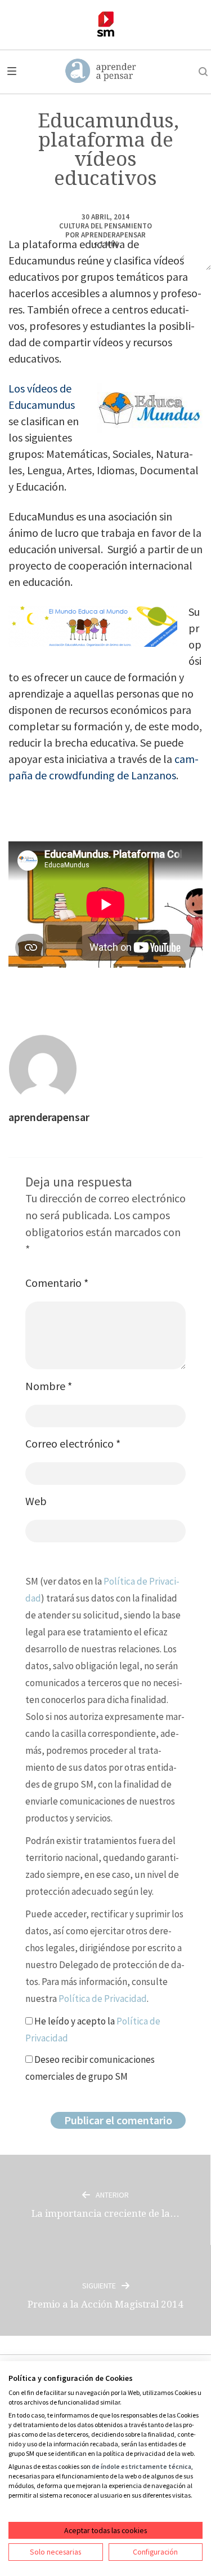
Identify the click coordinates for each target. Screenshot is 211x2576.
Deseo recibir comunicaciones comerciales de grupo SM (90, 2068)
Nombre (49, 1386)
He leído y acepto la (93, 2030)
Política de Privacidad (103, 1999)
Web (36, 1501)
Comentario (57, 1283)
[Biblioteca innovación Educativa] (105, 24)
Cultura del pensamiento (105, 226)
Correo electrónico (73, 1443)
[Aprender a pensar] (101, 72)
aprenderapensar (113, 235)
